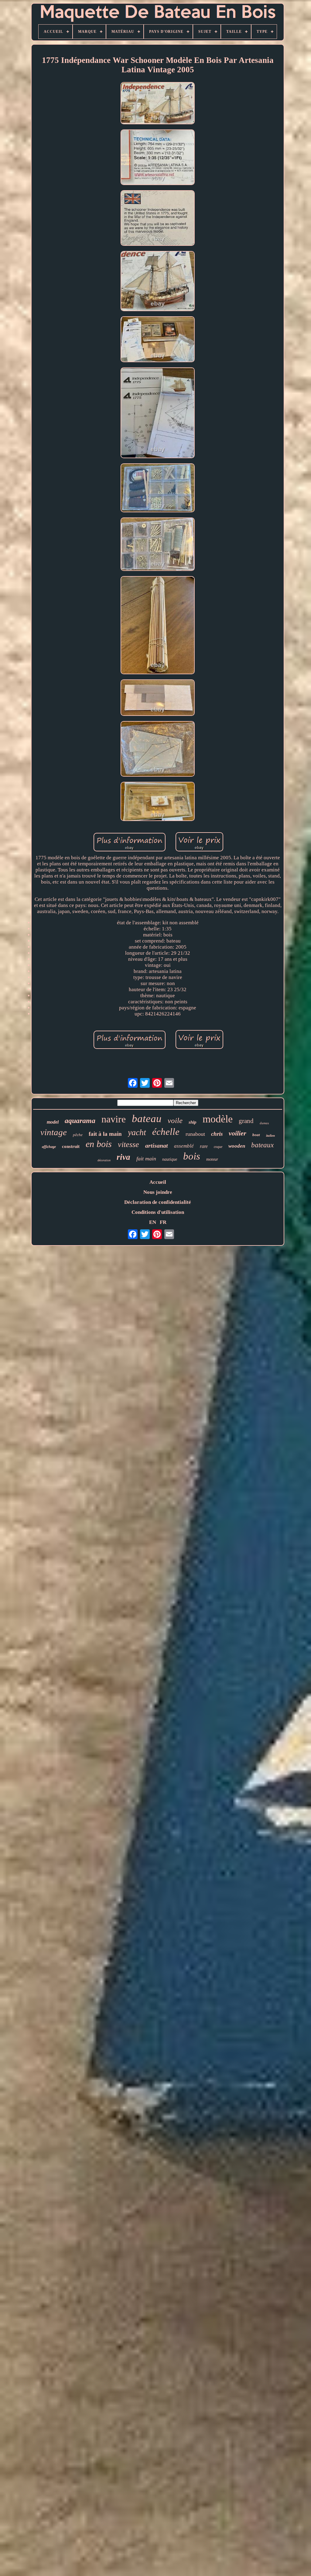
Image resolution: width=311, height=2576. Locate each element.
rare (204, 1146)
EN (153, 1222)
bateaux (262, 1145)
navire (114, 1119)
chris (217, 1134)
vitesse (128, 1144)
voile (175, 1120)
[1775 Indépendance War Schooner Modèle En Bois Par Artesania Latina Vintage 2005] (158, 104)
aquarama (80, 1121)
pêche (78, 1135)
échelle (166, 1132)
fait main (146, 1159)
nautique (170, 1159)
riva (123, 1157)
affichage (49, 1147)
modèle (218, 1119)
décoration (104, 1160)
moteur (212, 1159)
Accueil (158, 1182)
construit (71, 1146)
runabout (195, 1134)
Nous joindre (158, 1192)
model (53, 1122)
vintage (54, 1132)
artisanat (157, 1145)
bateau (147, 1119)
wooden (237, 1146)
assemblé (184, 1146)
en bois (99, 1144)
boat (256, 1135)
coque (218, 1147)
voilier (238, 1133)
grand (246, 1121)
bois (192, 1156)
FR (163, 1222)
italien (270, 1135)
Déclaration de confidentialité (158, 1202)
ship (193, 1122)
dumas (264, 1123)
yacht (137, 1132)
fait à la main (105, 1134)
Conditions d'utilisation (158, 1212)
